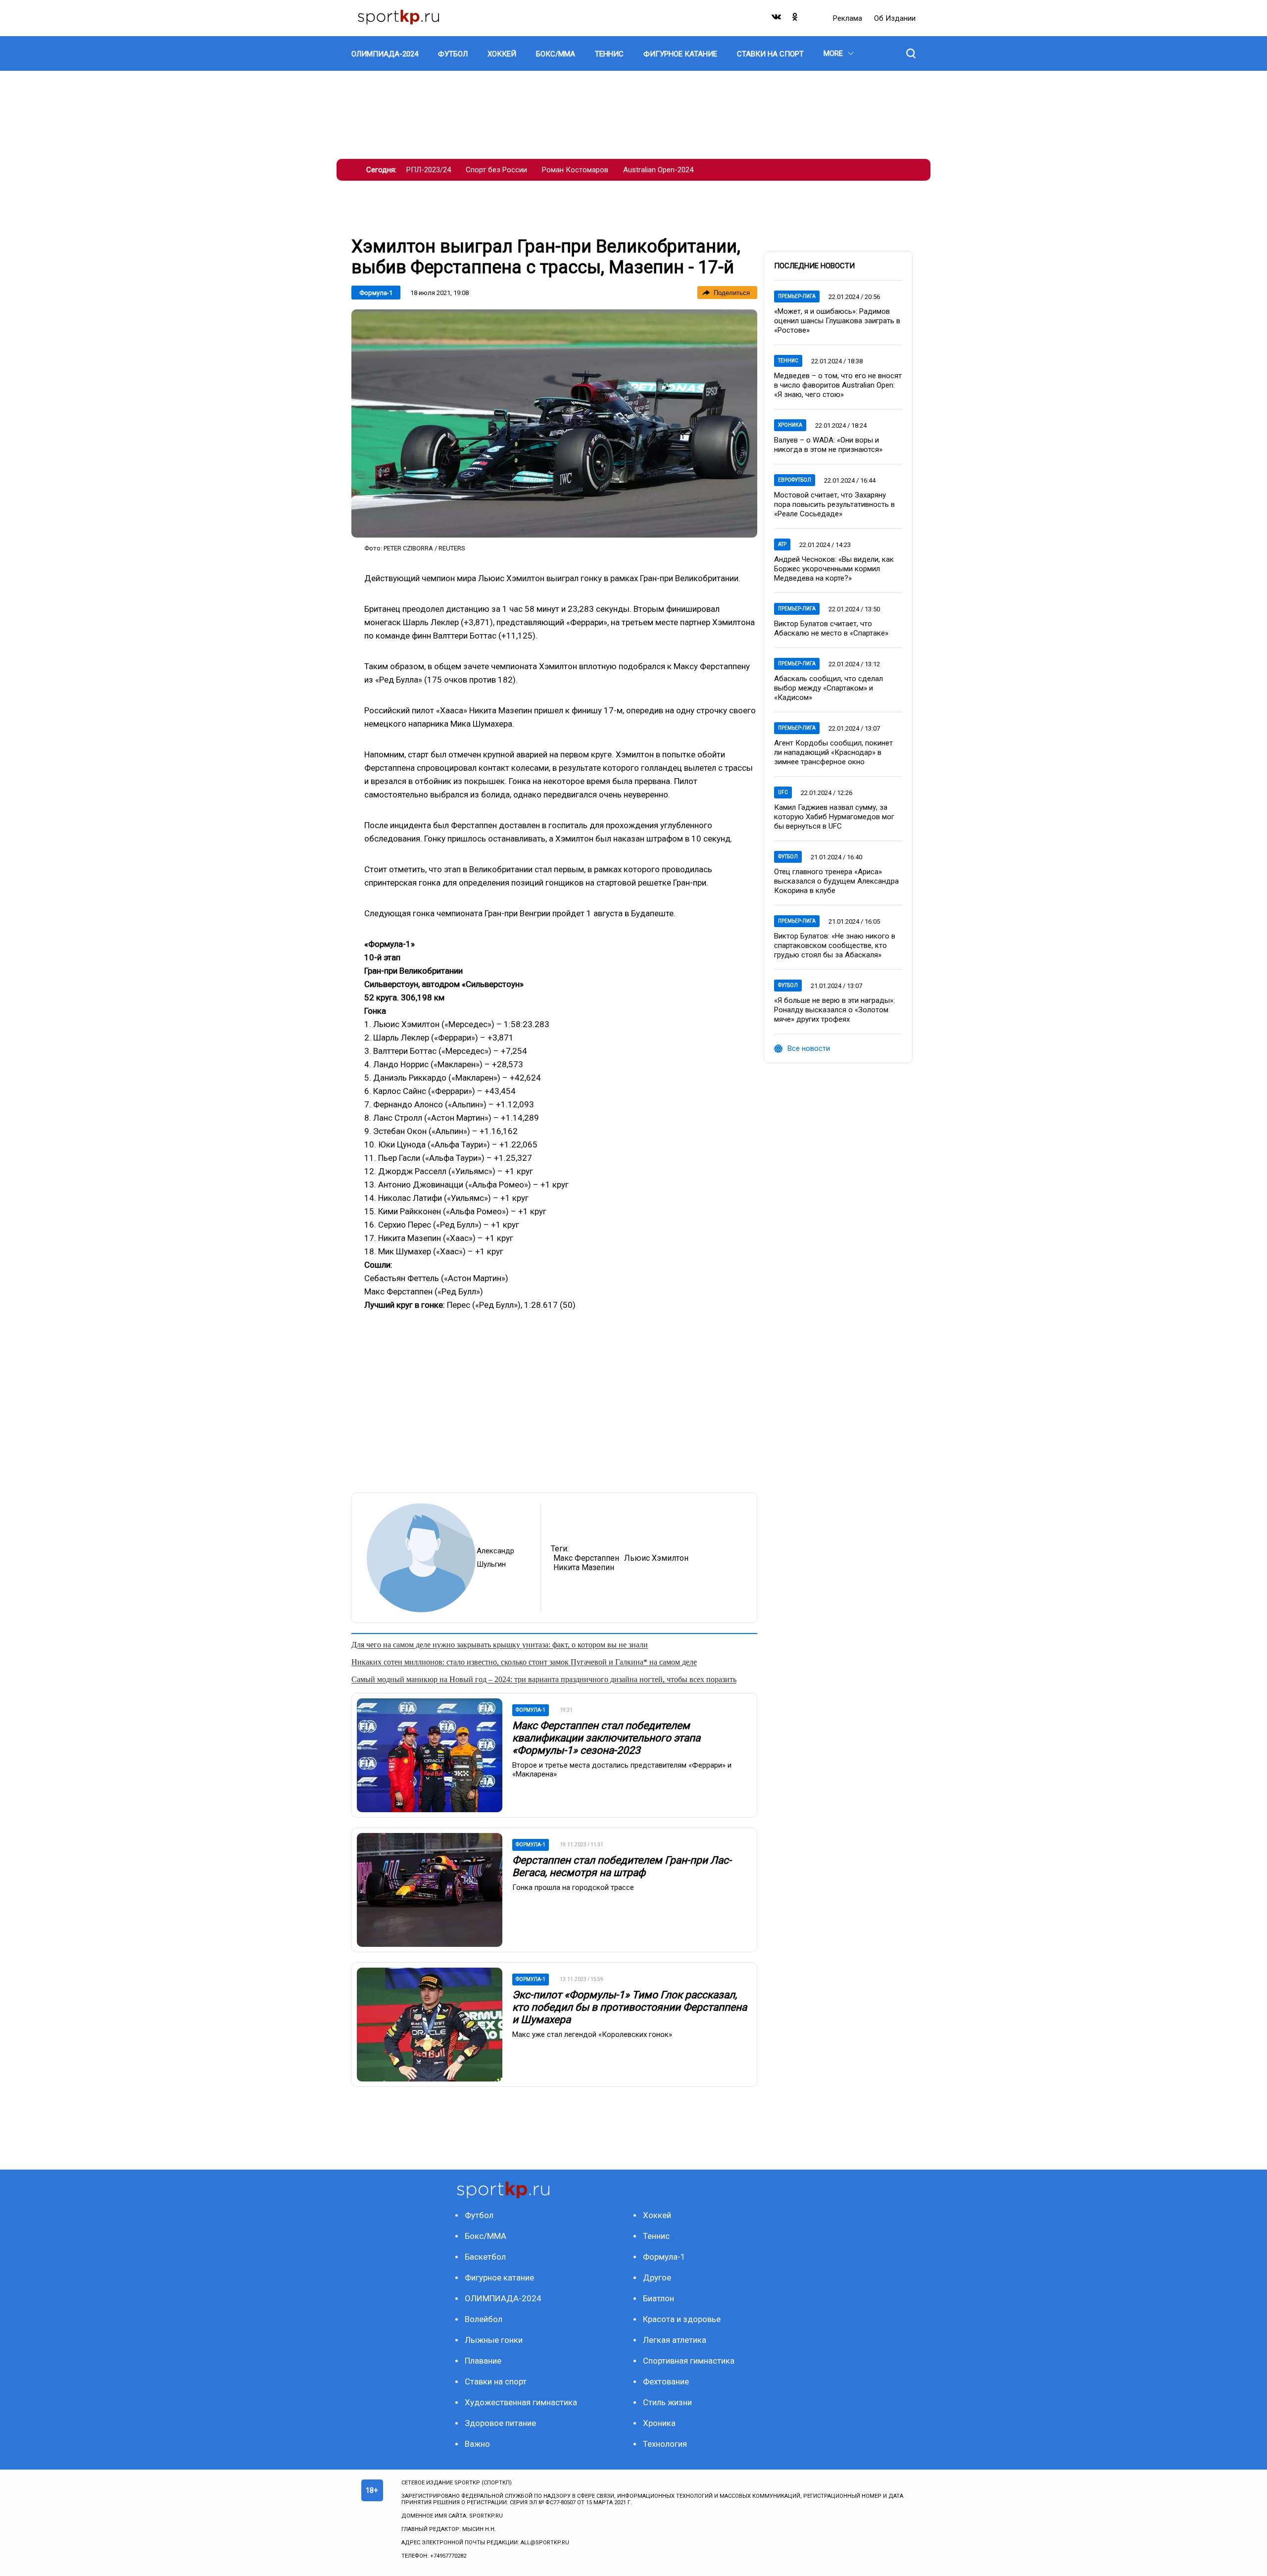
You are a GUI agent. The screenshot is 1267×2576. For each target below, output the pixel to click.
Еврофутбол (795, 480)
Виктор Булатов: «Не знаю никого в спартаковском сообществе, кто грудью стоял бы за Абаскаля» (835, 945)
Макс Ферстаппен (586, 1558)
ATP (782, 544)
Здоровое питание (500, 2423)
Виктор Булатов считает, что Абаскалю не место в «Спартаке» (831, 628)
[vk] (777, 19)
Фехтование (666, 2381)
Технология (665, 2444)
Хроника (790, 425)
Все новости (809, 1048)
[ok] (795, 19)
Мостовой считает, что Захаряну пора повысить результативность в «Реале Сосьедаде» (834, 504)
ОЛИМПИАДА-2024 (503, 2298)
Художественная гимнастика (521, 2402)
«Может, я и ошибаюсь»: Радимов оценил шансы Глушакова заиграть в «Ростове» (837, 321)
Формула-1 (376, 293)
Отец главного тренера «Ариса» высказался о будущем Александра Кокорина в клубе (836, 881)
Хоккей (657, 2215)
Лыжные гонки (494, 2340)
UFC (783, 792)
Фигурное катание (499, 2278)
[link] (554, 423)
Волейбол (484, 2319)
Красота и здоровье (682, 2319)
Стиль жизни (667, 2402)
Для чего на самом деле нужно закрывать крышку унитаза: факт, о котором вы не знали (500, 1645)
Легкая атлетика (675, 2340)
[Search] (911, 53)
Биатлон (658, 2298)
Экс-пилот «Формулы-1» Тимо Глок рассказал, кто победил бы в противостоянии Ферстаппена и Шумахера (630, 2007)
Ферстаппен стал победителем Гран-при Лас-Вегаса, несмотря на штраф (622, 1866)
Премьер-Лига (797, 296)
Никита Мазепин (584, 1567)
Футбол (788, 857)
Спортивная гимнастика (689, 2361)
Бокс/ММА (486, 2236)
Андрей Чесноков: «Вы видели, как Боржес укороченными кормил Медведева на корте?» (834, 569)
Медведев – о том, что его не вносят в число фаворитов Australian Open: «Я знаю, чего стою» (838, 385)
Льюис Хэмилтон (656, 1558)
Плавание (483, 2361)
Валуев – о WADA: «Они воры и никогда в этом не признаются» (828, 445)
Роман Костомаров (575, 170)
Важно (477, 2444)
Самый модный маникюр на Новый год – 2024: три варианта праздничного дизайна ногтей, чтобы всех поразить (544, 1679)
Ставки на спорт (496, 2381)
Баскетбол (485, 2257)
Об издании (895, 18)
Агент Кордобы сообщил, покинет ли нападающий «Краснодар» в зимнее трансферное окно (833, 752)
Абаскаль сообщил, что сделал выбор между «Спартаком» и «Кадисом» (828, 688)
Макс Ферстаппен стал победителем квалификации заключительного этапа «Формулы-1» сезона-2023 (606, 1738)
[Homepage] (398, 18)
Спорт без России (496, 170)
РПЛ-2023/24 (429, 170)
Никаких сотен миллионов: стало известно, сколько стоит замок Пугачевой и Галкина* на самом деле (524, 1662)
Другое (657, 2278)
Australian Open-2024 (658, 170)
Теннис (788, 361)
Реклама (849, 18)
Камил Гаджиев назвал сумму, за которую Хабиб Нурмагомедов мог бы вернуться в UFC (834, 817)
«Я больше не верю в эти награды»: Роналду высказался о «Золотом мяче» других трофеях (834, 1010)
